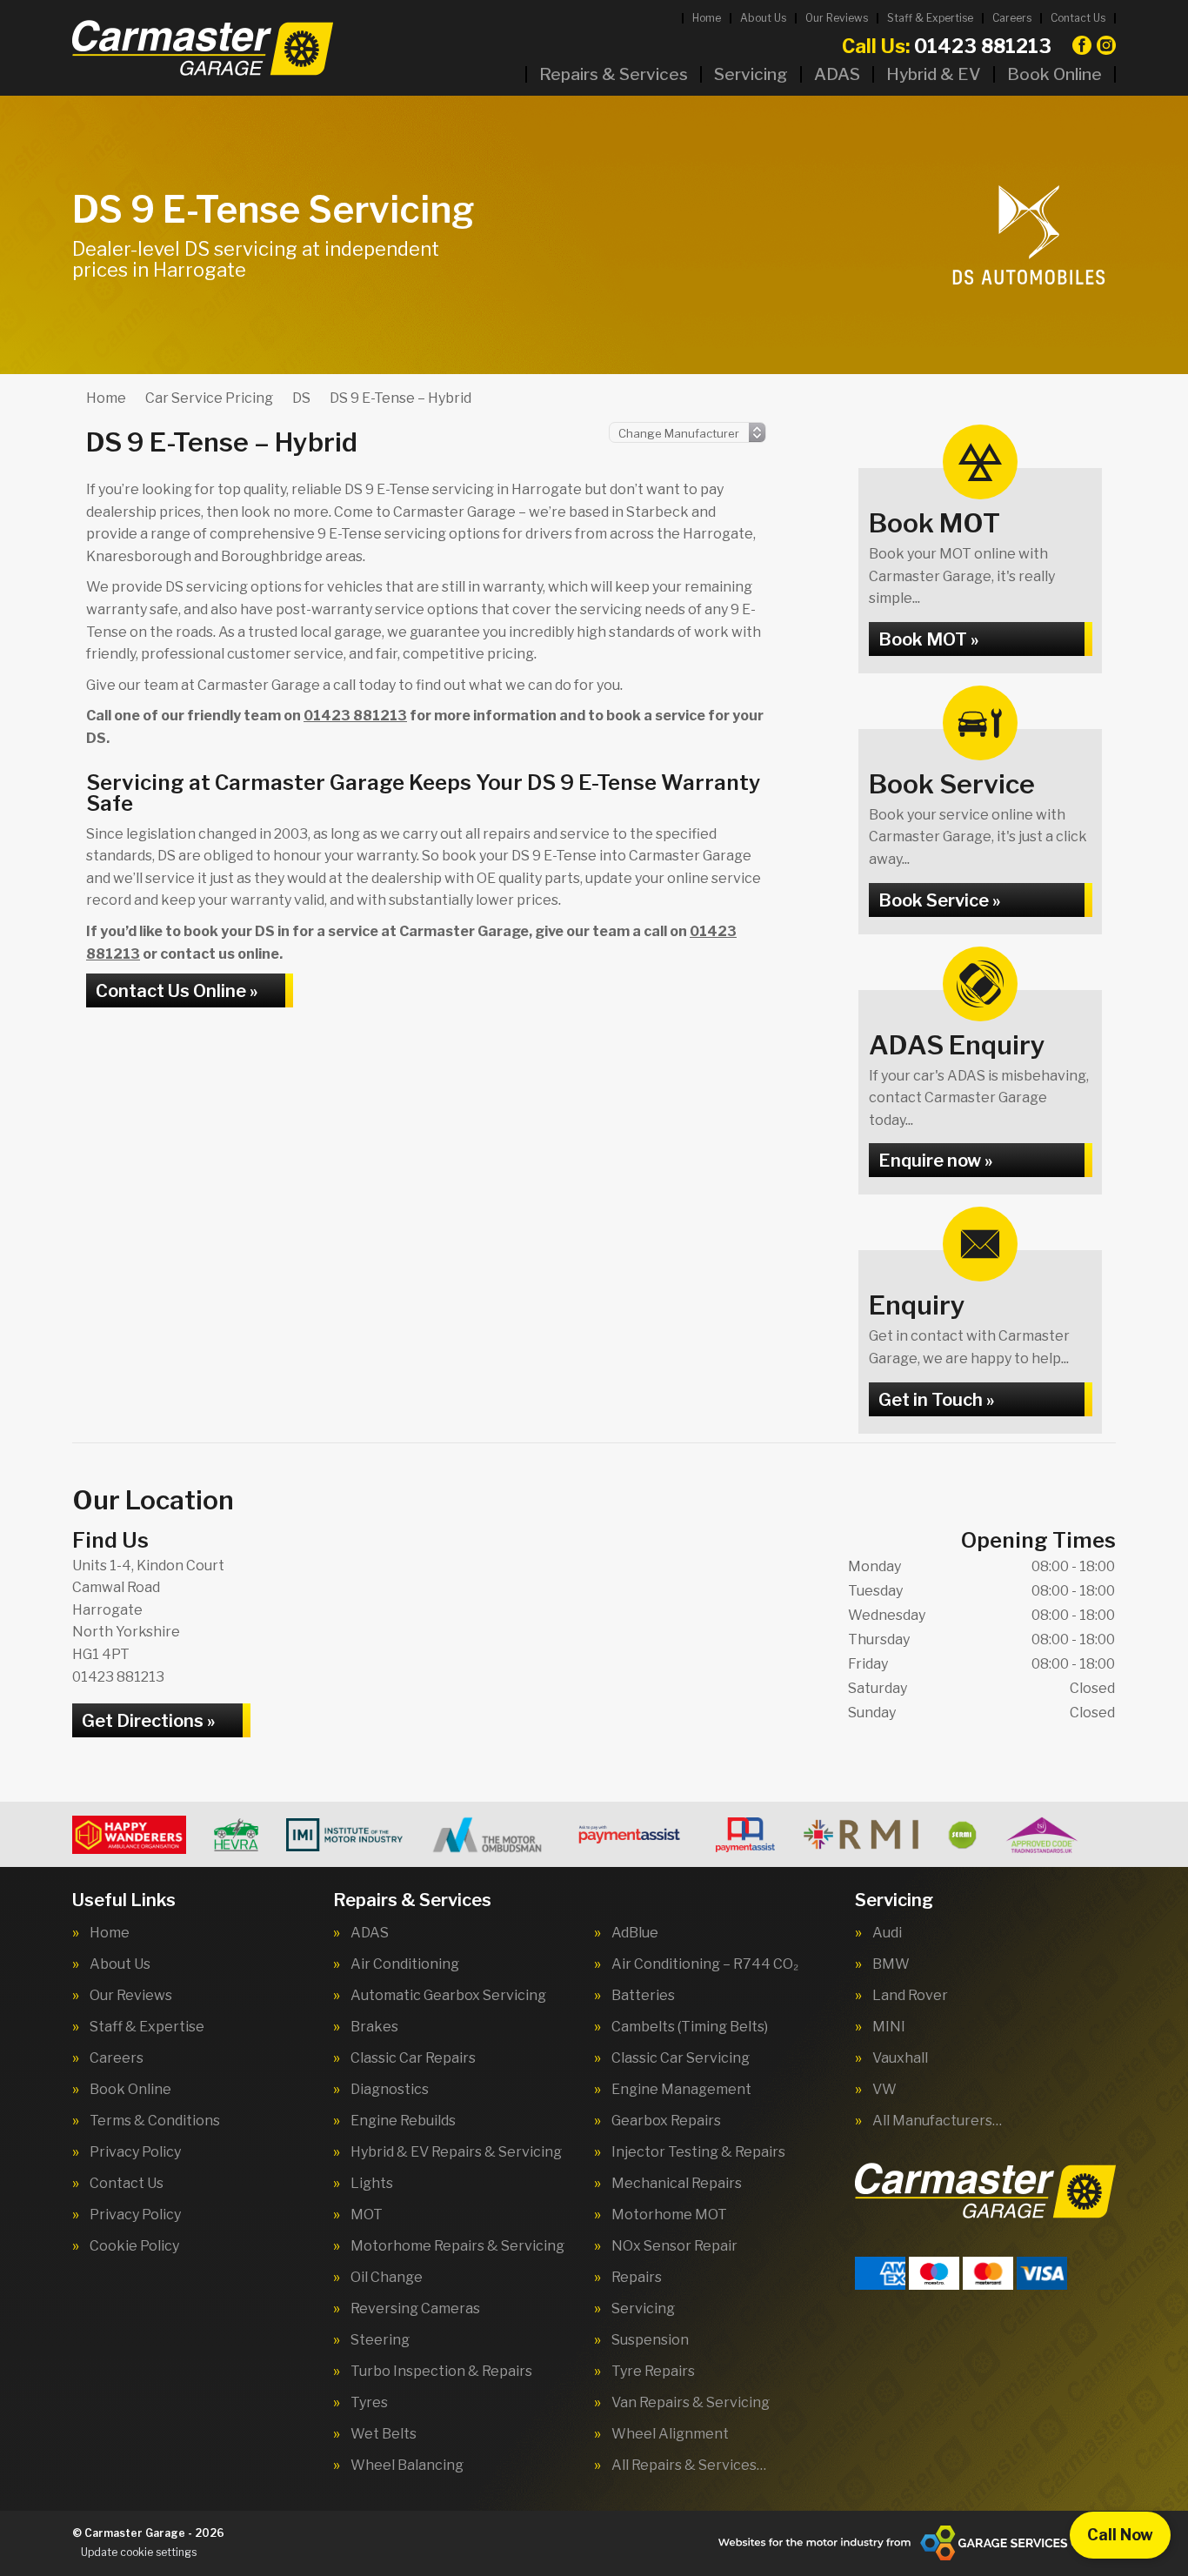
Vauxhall (900, 2058)
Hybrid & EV (934, 74)
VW (884, 2090)
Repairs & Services (614, 74)
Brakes (374, 2027)
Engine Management (681, 2090)
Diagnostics (390, 2090)
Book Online (1055, 74)
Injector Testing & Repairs (698, 2152)
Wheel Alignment (670, 2434)
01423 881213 (947, 46)
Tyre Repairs (653, 2372)
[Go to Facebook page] (1082, 45)
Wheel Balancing (407, 2466)
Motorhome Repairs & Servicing (457, 2246)
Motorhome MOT (669, 2215)
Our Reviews (837, 18)
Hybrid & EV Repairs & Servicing (456, 2152)
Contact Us (1078, 18)
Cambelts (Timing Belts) (690, 2027)
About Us (763, 18)
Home (707, 18)
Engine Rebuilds (403, 2121)
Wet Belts (384, 2434)
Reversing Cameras (415, 2309)
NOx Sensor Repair (674, 2246)
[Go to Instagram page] (1106, 45)
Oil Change (387, 2278)
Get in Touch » (936, 1400)
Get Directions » (148, 1721)
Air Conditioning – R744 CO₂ (705, 1964)
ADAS (837, 74)
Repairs (637, 2278)
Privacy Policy (135, 2152)
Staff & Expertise (930, 18)
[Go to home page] (203, 48)
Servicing (751, 74)
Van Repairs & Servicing (691, 2403)
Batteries (643, 1996)
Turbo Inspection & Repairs (441, 2372)
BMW (891, 1964)
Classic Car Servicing (681, 2058)
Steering (380, 2340)
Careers (1012, 18)
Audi (887, 1933)
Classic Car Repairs (413, 2058)
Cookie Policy (134, 2246)
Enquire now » (935, 1161)
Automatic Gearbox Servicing (448, 1996)
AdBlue (635, 1933)
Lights (372, 2184)
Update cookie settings (139, 2552)
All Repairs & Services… (689, 2466)
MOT (367, 2215)
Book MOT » (928, 639)
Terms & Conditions (155, 2121)
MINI (889, 2027)
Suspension (650, 2340)
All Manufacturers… (937, 2121)
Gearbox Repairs (666, 2121)
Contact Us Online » (177, 991)
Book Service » (939, 900)
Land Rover (910, 1996)
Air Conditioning (405, 1964)
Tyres (369, 2403)
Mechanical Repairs (677, 2184)
